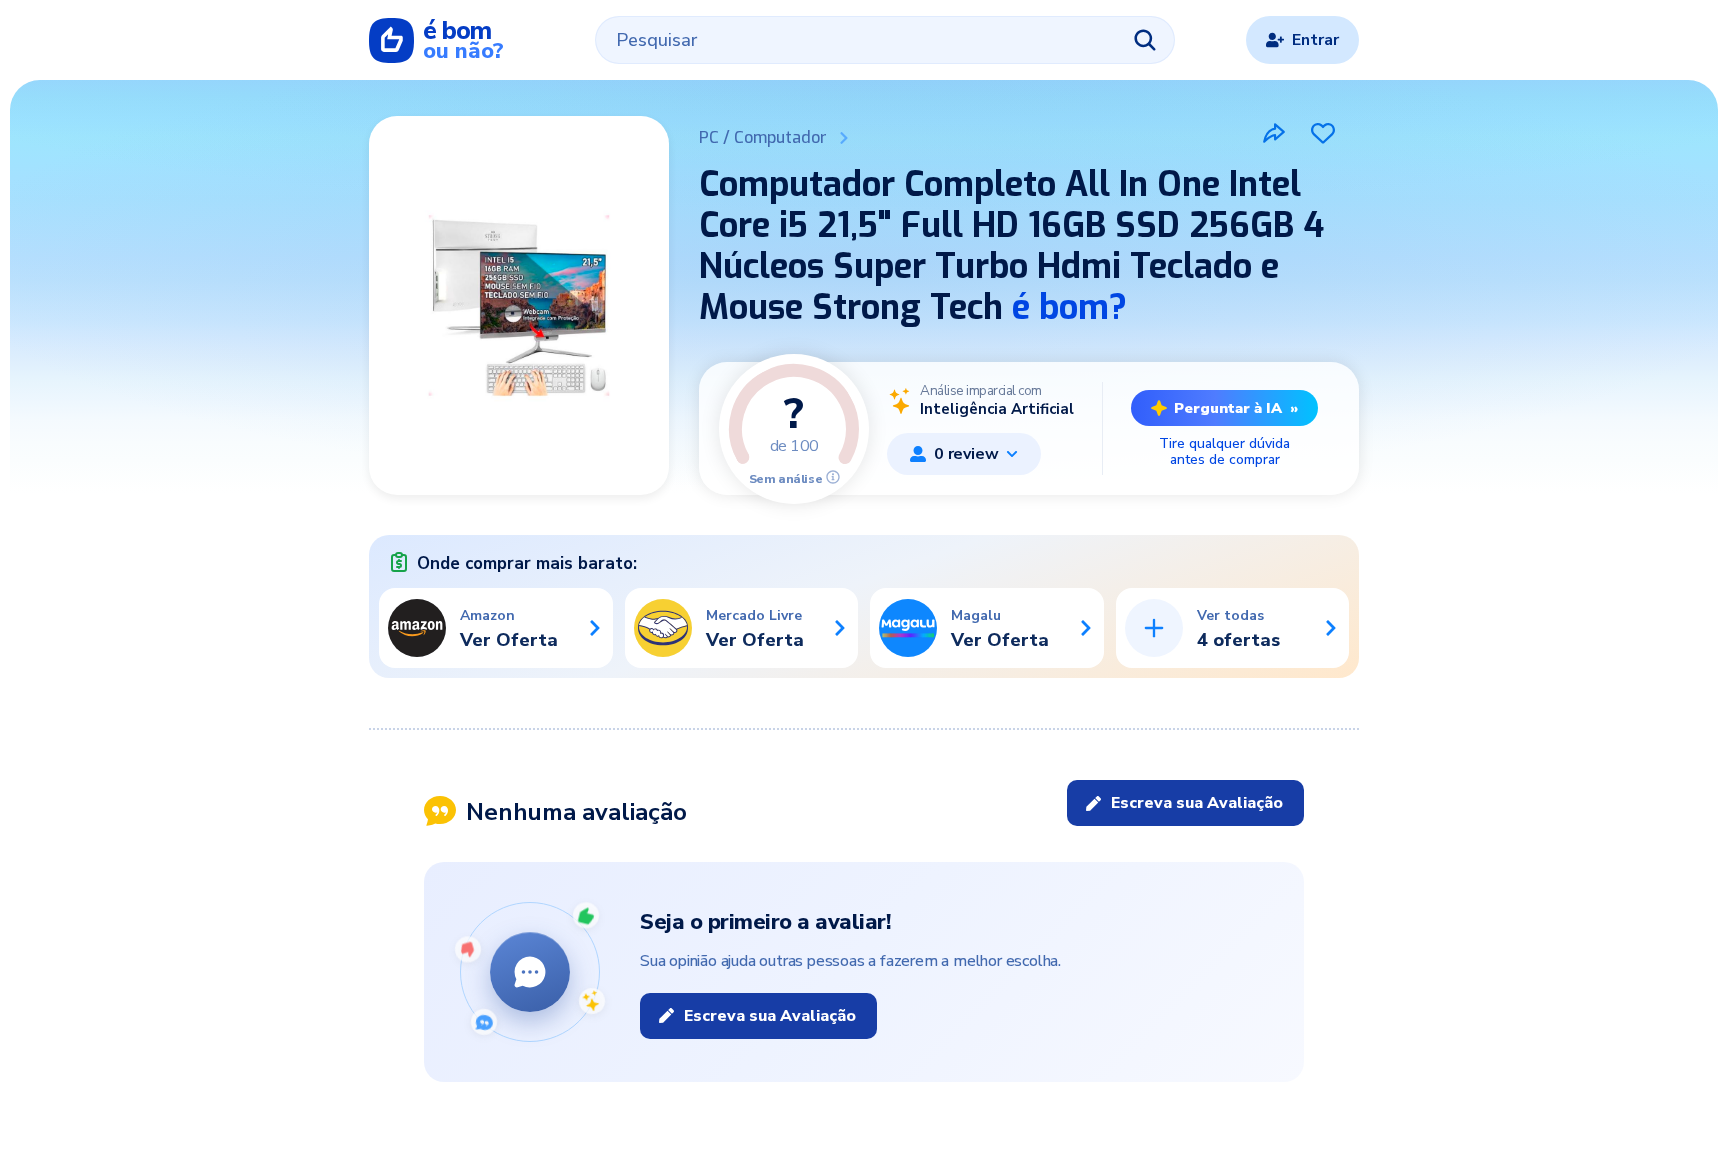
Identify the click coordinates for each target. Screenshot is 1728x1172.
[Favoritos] (1323, 133)
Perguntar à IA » (1236, 408)
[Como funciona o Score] (833, 477)
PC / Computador (763, 137)
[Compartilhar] (1274, 133)
